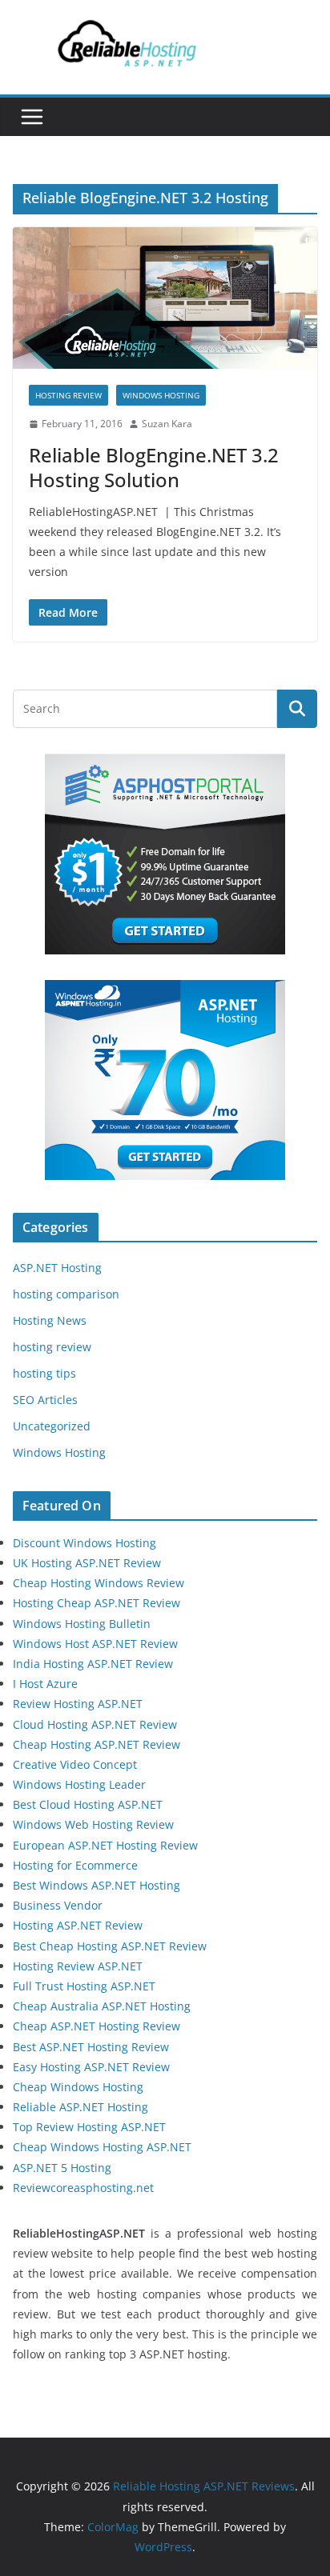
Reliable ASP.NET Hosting (80, 2107)
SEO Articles (45, 1400)
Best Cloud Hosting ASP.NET (88, 1804)
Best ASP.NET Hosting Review (91, 2047)
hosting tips (44, 1373)
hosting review (68, 395)
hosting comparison (66, 1294)
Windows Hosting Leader (79, 1784)
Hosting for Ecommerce (75, 1865)
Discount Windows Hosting (85, 1543)
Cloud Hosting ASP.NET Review (95, 1724)
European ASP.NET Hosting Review (105, 1845)
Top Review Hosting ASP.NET (89, 2127)
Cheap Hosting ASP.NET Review (97, 1744)
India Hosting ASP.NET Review (93, 1664)
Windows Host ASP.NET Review (95, 1644)
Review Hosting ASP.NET (78, 1704)
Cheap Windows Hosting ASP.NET (102, 2147)
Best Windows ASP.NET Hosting (97, 1885)
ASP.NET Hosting (57, 1268)
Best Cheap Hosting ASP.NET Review (110, 1946)
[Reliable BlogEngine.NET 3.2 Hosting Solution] (165, 298)
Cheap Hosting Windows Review (99, 1583)
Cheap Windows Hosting (78, 2087)
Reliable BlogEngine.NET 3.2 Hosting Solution (154, 467)
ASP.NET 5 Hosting (62, 2168)
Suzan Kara (167, 424)
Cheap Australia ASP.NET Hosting (102, 2006)
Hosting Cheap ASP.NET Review (97, 1603)
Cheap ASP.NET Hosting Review (97, 2026)
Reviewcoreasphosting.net (83, 2188)
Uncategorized (52, 1426)
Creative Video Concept (75, 1764)
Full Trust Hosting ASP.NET (84, 1986)
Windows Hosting (161, 395)
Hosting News (50, 1320)
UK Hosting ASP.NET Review (87, 1563)
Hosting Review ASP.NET (78, 1966)
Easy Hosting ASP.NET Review (91, 2067)
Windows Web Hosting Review (93, 1824)
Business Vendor (58, 1905)
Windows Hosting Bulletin (82, 1624)
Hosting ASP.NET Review (78, 1925)
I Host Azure (45, 1684)
